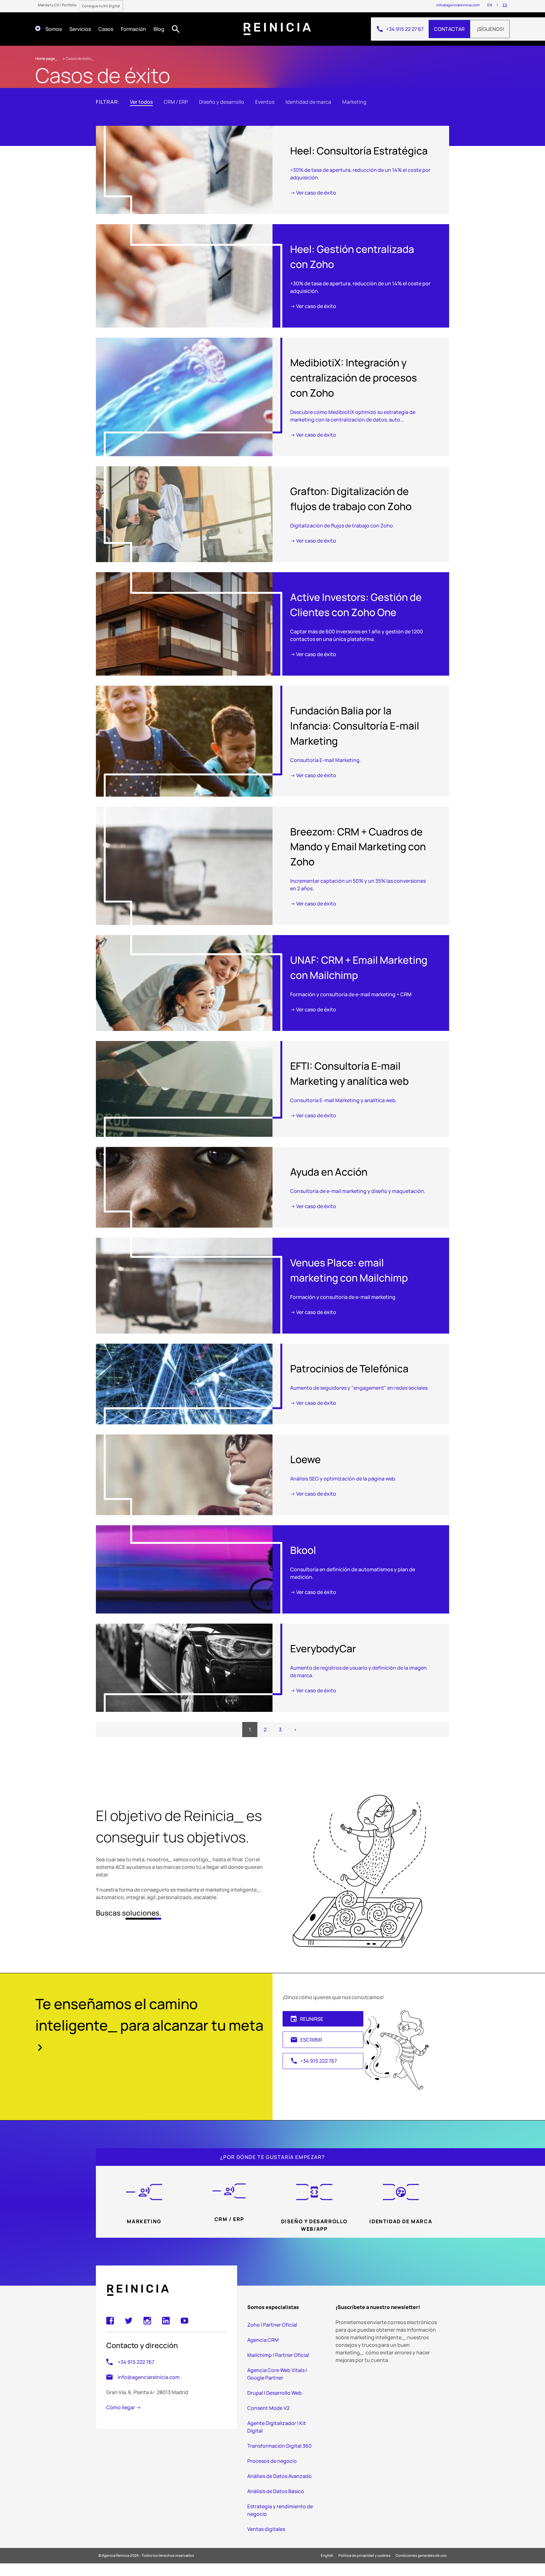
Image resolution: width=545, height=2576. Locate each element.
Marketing (354, 102)
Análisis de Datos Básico (276, 2491)
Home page (45, 58)
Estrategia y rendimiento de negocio (280, 2510)
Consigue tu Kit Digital (101, 6)
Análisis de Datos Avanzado (279, 2476)
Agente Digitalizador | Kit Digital (277, 2427)
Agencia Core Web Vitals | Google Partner (277, 2374)
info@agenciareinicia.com (458, 5)
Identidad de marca (308, 102)
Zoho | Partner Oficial (272, 2325)
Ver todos (141, 102)
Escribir (306, 2040)
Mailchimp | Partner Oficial (278, 2355)
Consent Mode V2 (268, 2408)
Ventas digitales (266, 2529)
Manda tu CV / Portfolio (57, 5)
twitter (129, 2321)
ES (505, 5)
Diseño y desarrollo (222, 102)
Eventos (265, 102)
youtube (185, 2321)
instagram (147, 2321)
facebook (110, 2321)
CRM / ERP (176, 102)
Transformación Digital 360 (279, 2446)
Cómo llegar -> (124, 2407)
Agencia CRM (263, 2340)
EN (490, 5)
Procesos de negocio (272, 2461)
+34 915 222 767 (314, 2061)
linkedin (166, 2321)
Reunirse (307, 2019)
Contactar (449, 29)
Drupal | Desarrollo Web (275, 2393)
